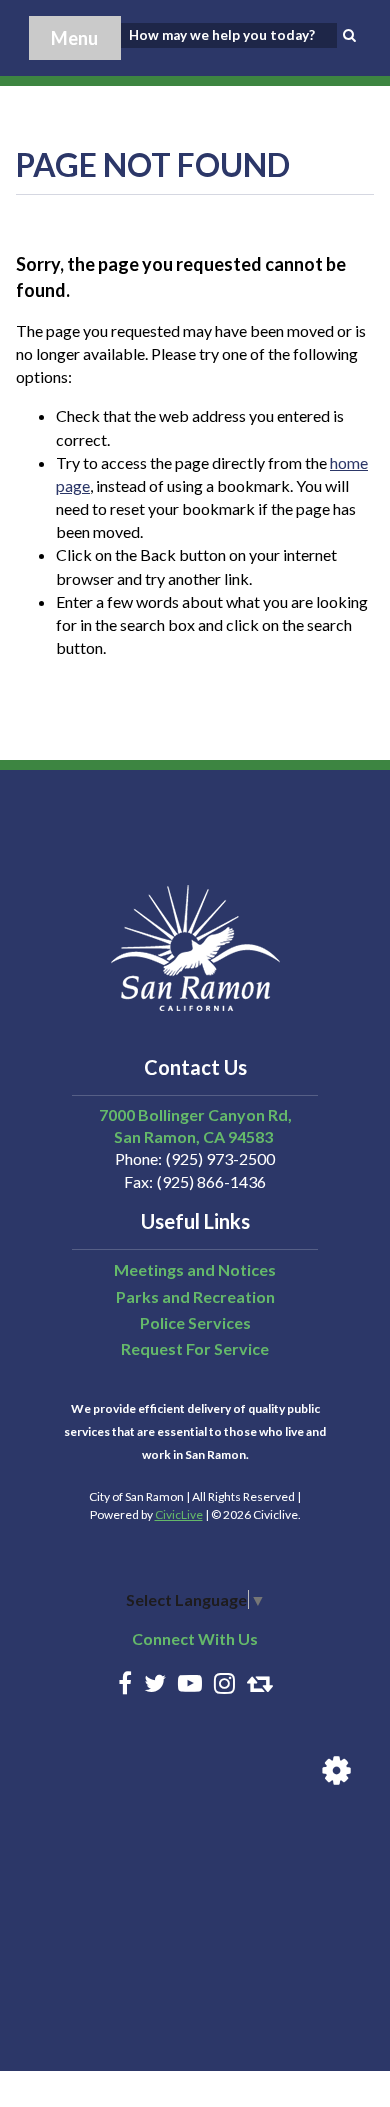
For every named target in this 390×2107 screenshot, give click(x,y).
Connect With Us (195, 1638)
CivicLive (179, 1514)
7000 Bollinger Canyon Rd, (195, 1114)
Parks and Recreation (195, 1296)
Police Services (195, 1322)
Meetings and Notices (195, 1269)
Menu (74, 38)
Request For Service (195, 1348)
